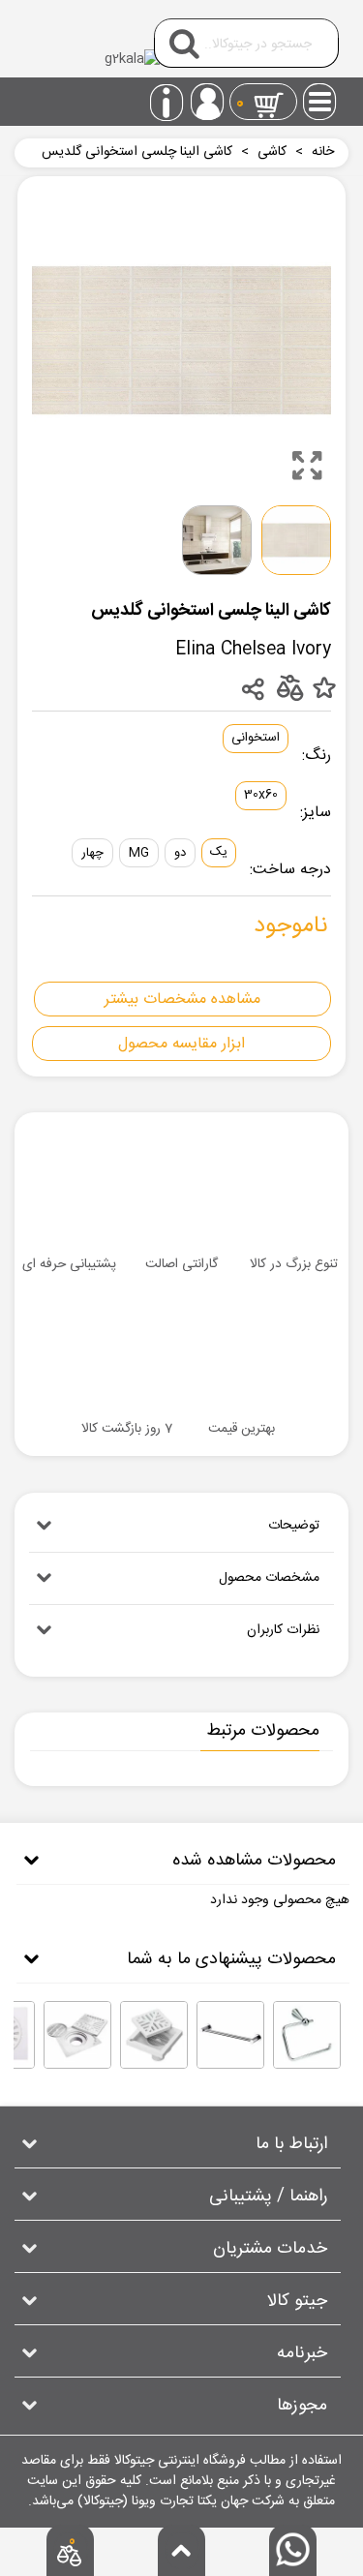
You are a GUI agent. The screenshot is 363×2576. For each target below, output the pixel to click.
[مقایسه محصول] (289, 687)
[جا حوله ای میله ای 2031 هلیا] (230, 2035)
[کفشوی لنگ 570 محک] (154, 2035)
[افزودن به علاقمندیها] (324, 689)
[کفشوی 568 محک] (77, 2035)
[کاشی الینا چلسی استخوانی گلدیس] (307, 466)
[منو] (320, 96)
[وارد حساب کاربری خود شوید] (207, 102)
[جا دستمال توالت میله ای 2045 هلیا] (307, 2035)
